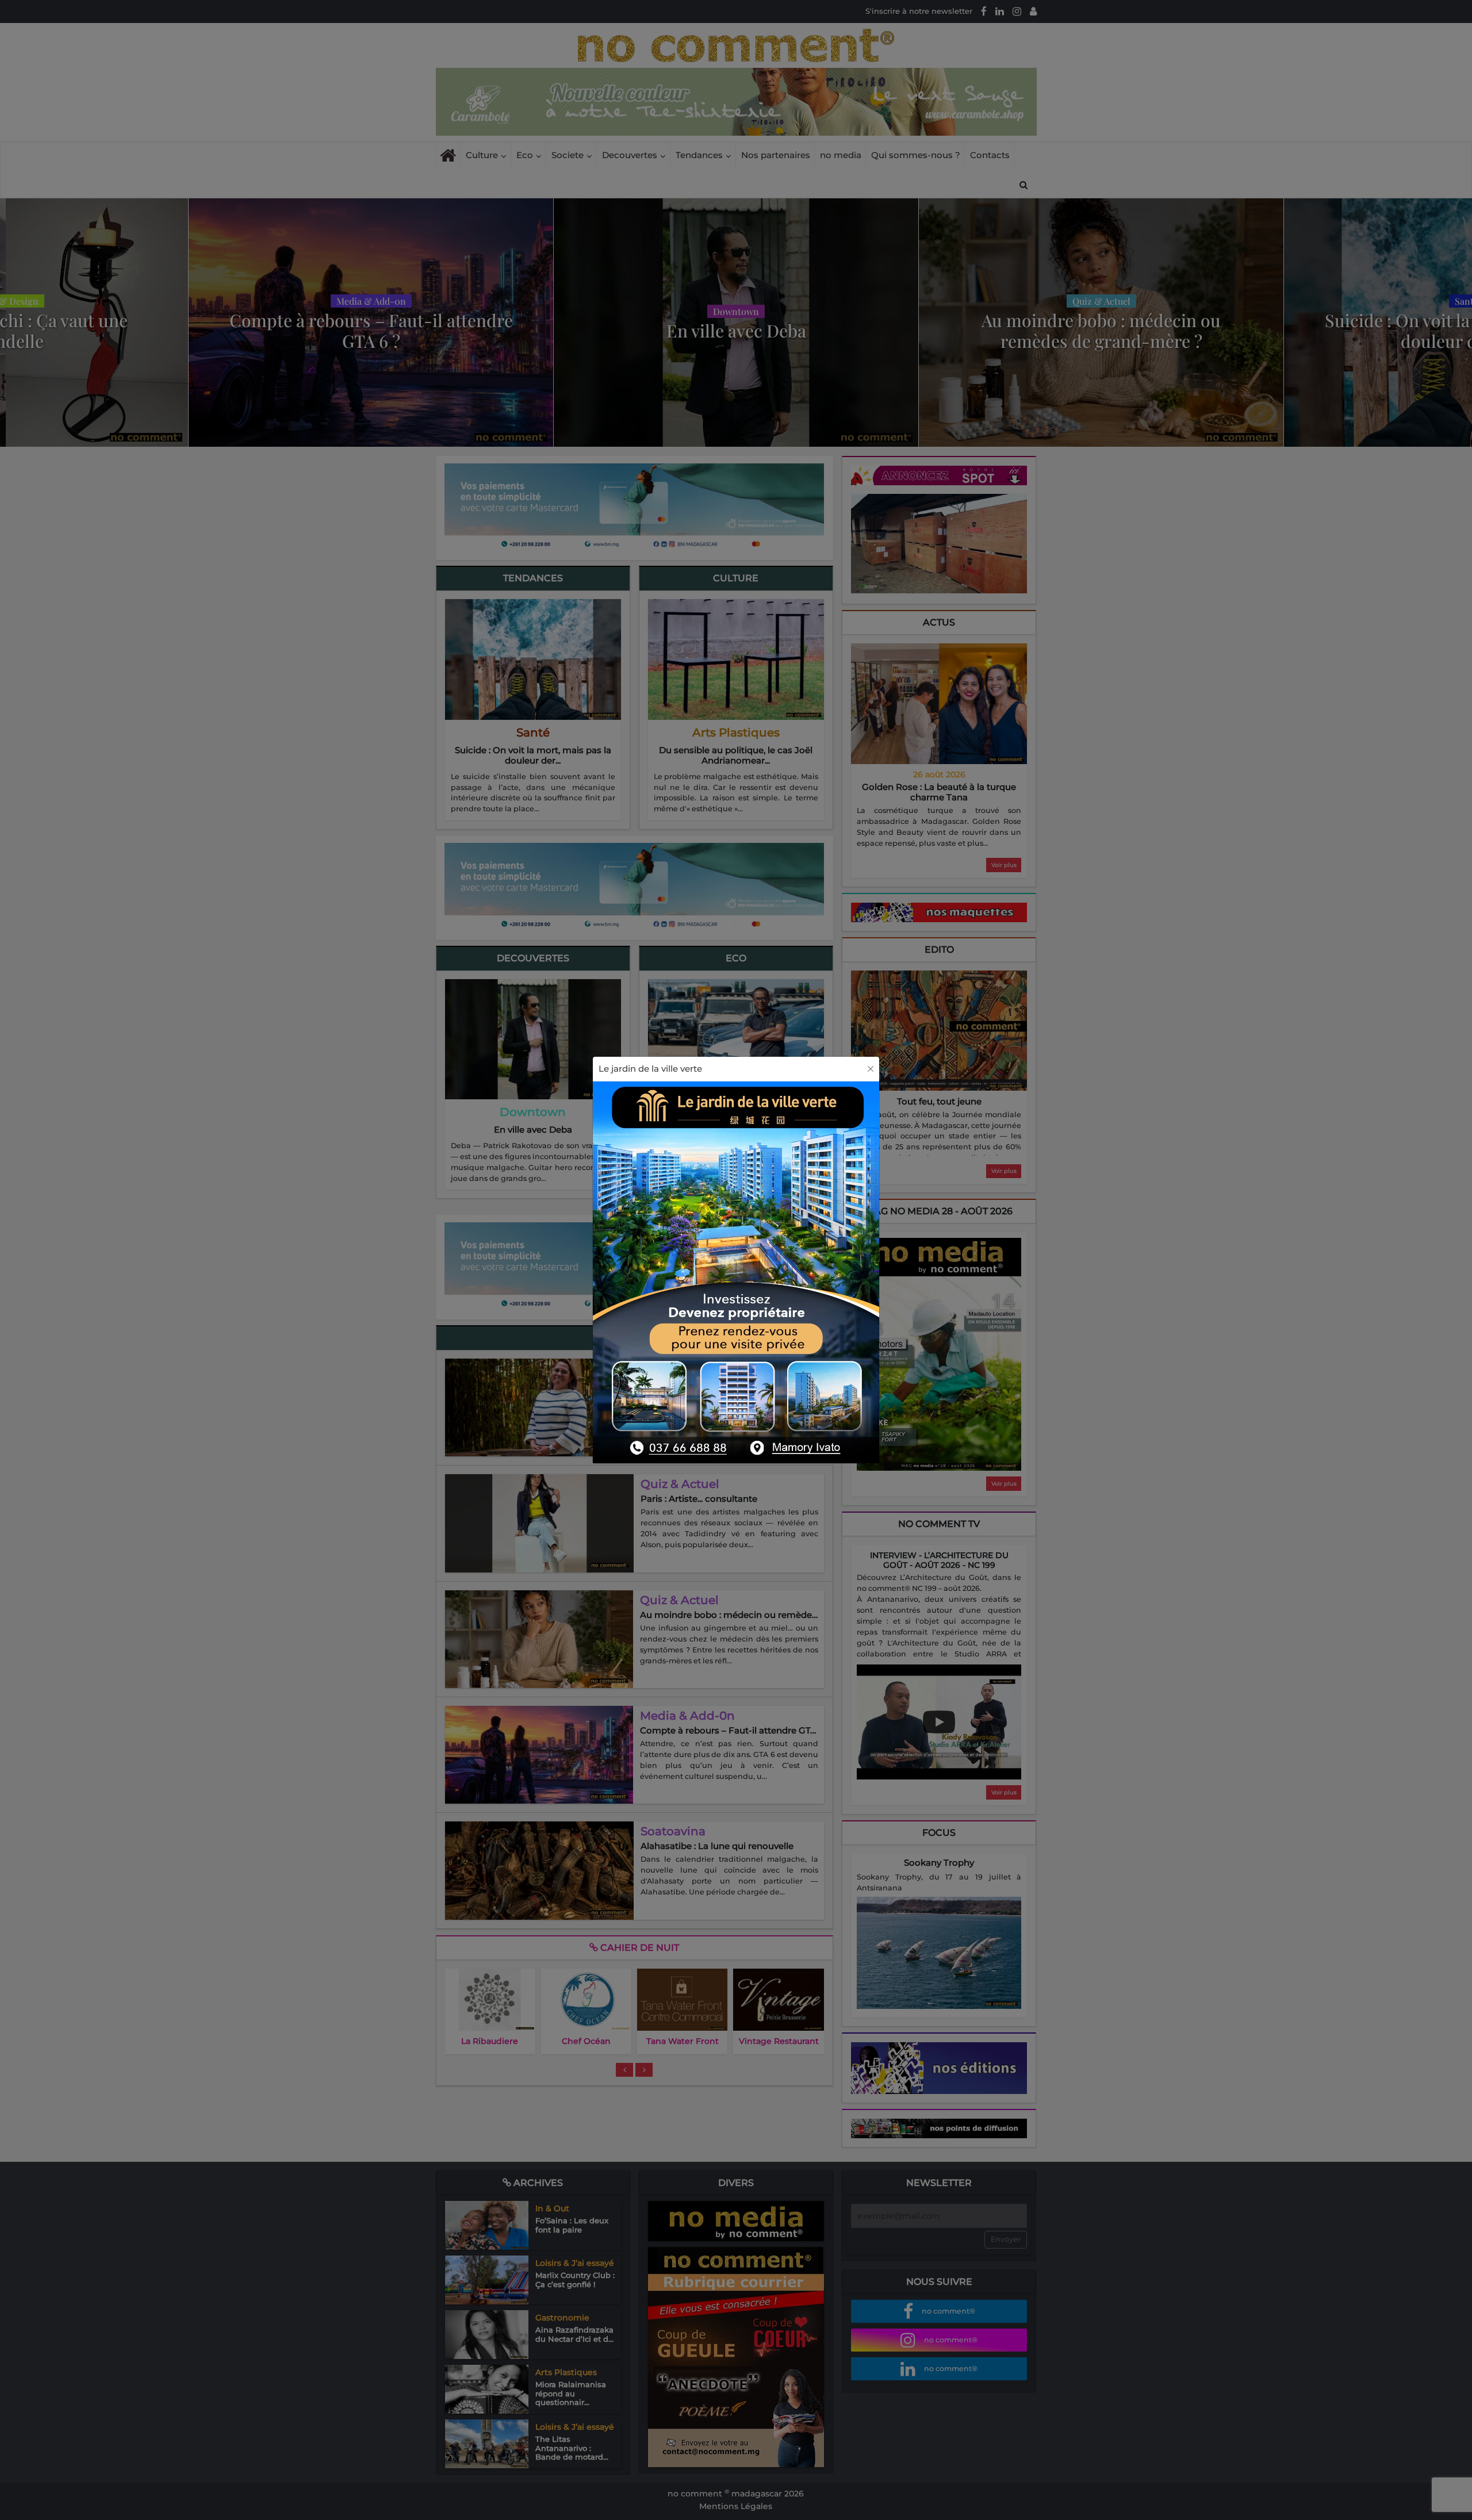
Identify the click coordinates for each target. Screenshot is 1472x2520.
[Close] (871, 1069)
